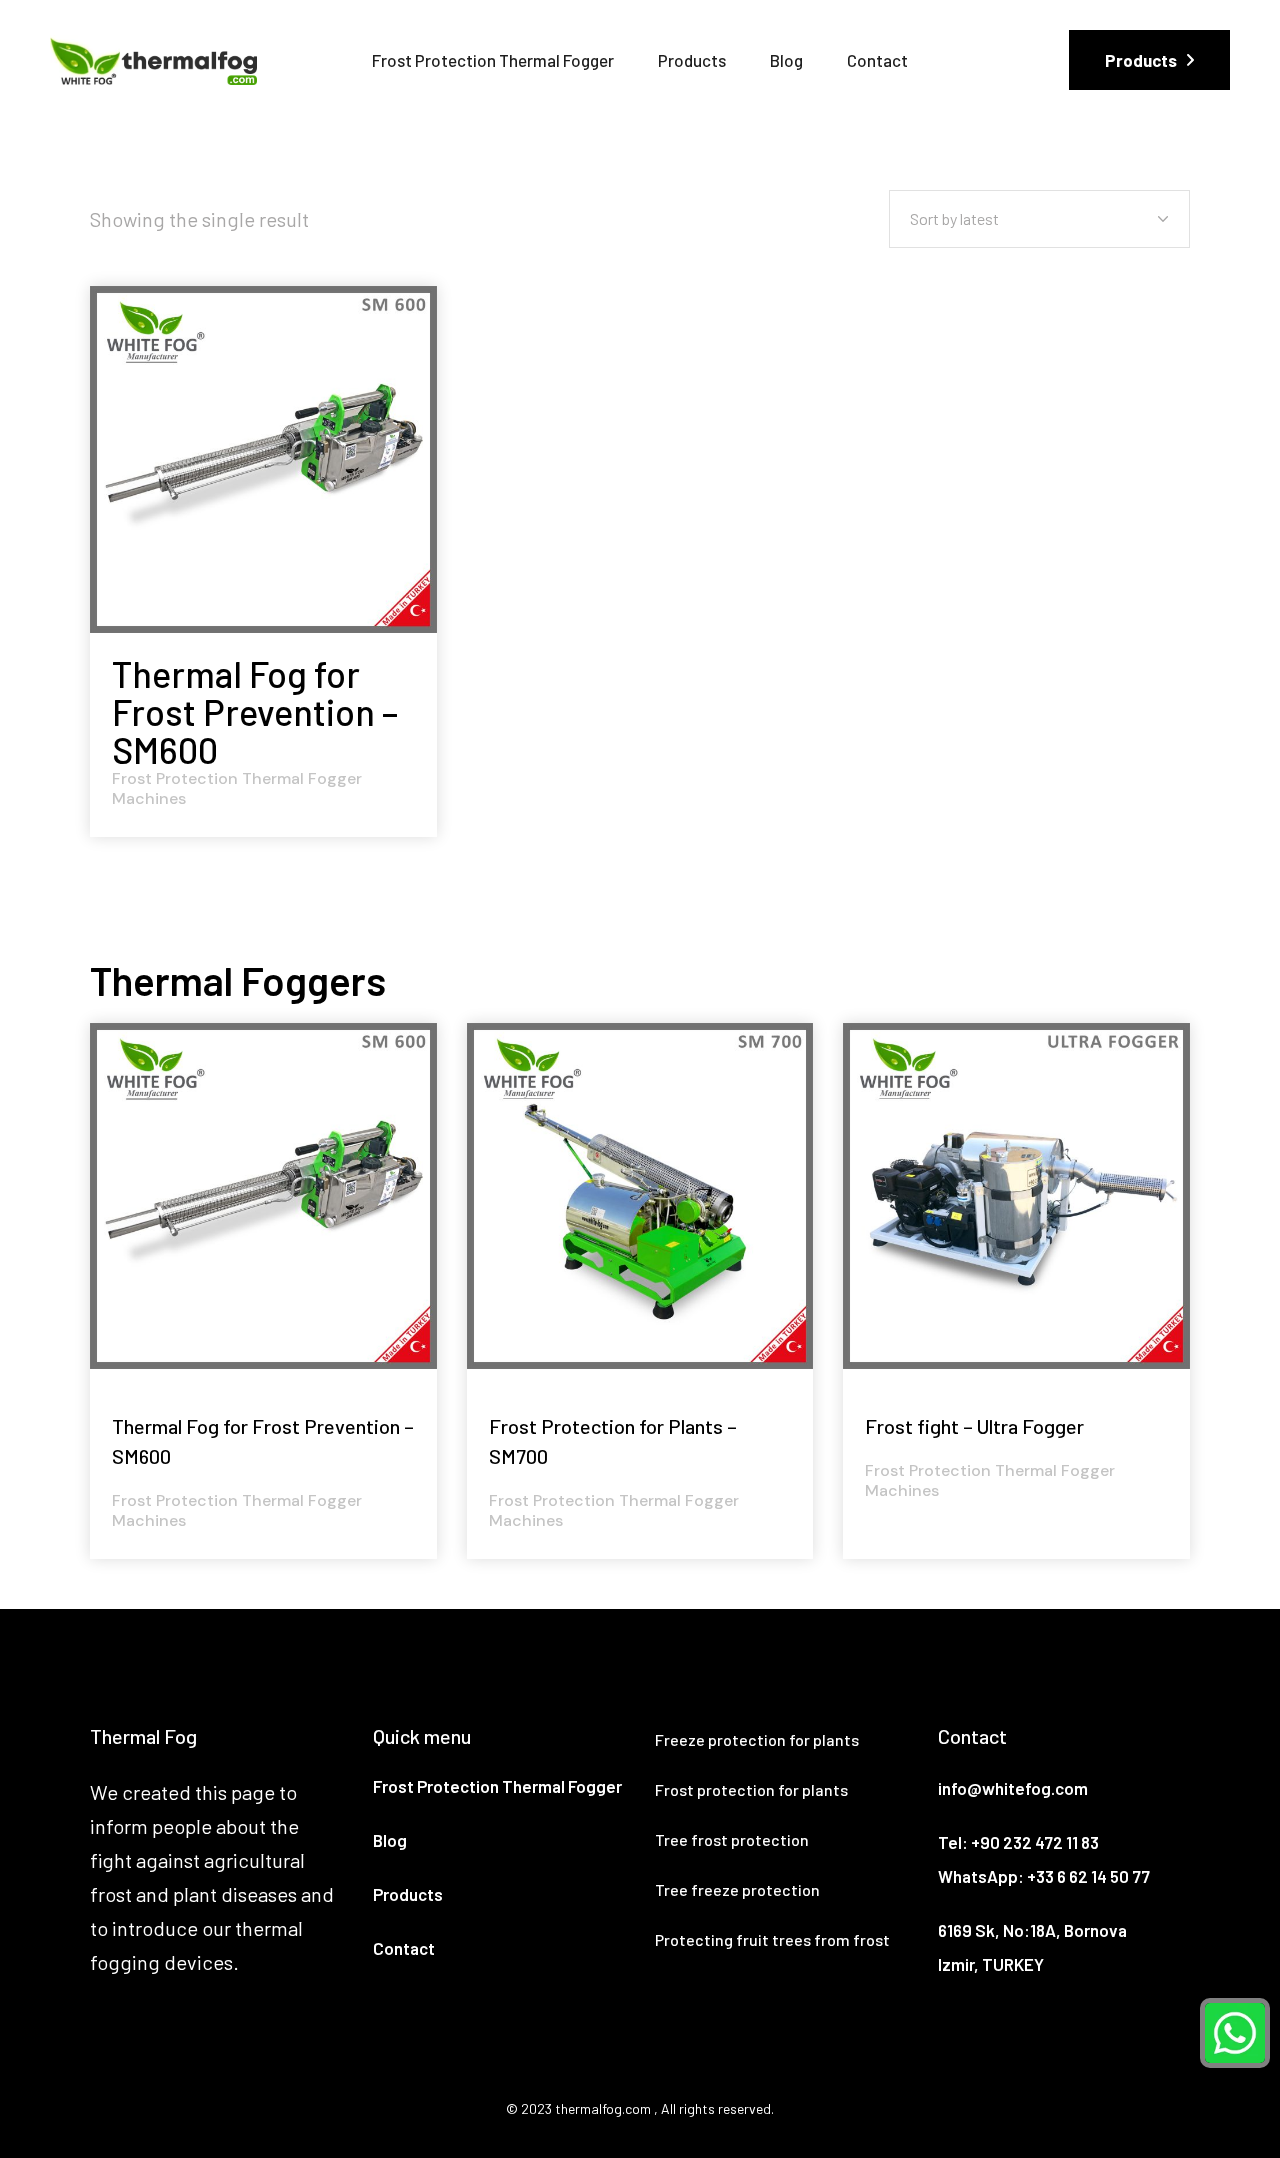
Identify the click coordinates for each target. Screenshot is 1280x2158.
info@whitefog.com (1013, 1788)
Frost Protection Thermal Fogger (497, 1786)
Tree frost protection (732, 1839)
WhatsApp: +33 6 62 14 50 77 (1044, 1876)
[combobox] (1039, 219)
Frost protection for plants (751, 1789)
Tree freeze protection (737, 1889)
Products (408, 1894)
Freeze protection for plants (757, 1739)
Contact (404, 1948)
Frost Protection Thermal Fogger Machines (237, 789)
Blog (390, 1840)
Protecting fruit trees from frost (772, 1939)
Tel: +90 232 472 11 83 (1018, 1842)
